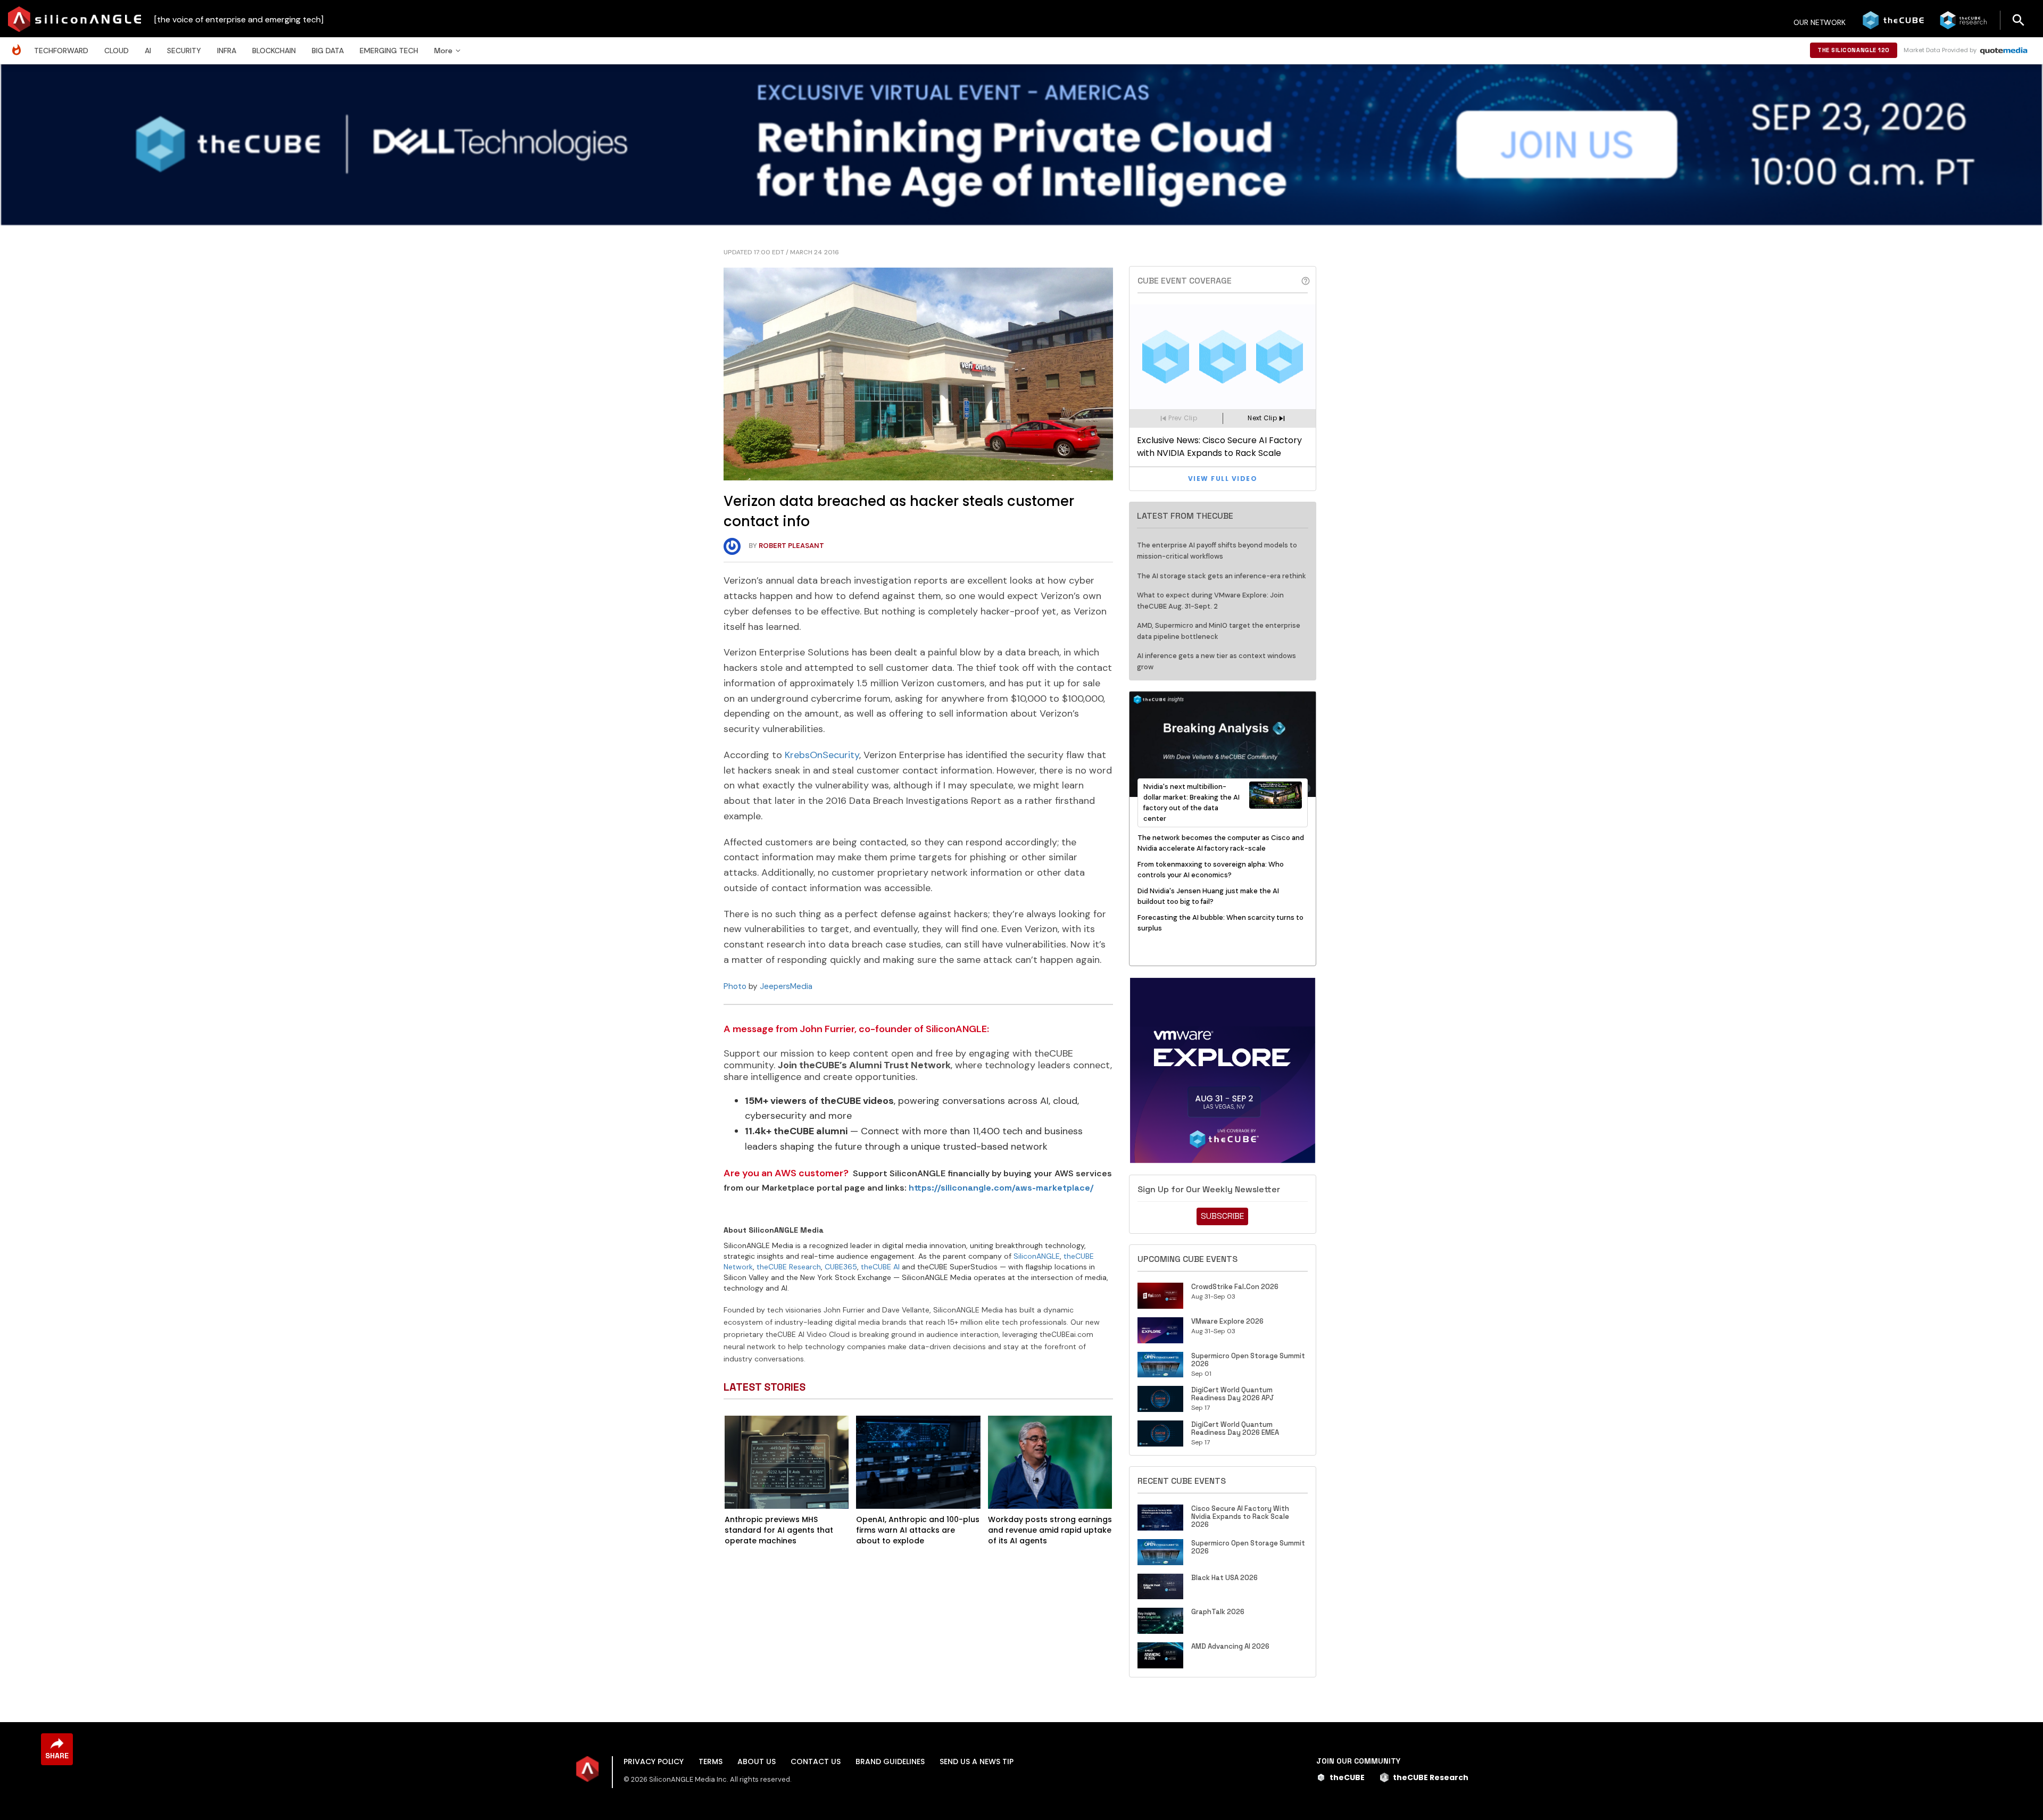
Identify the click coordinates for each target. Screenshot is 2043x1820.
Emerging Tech (389, 51)
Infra (227, 51)
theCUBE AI (880, 1267)
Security (184, 51)
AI (148, 51)
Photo (735, 986)
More (443, 51)
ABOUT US (757, 1761)
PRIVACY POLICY (654, 1761)
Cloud (117, 51)
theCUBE (1347, 1777)
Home (19, 44)
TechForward (61, 51)
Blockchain (274, 51)
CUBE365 (841, 1267)
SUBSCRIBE (1222, 1216)
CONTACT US (816, 1761)
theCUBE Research (789, 1267)
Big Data (328, 51)
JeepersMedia (786, 986)
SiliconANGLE (1037, 1256)
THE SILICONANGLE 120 (1854, 50)
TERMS (711, 1761)
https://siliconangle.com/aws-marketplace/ (1001, 1188)
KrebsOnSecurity (822, 755)
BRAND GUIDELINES (890, 1761)
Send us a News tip (977, 1761)
